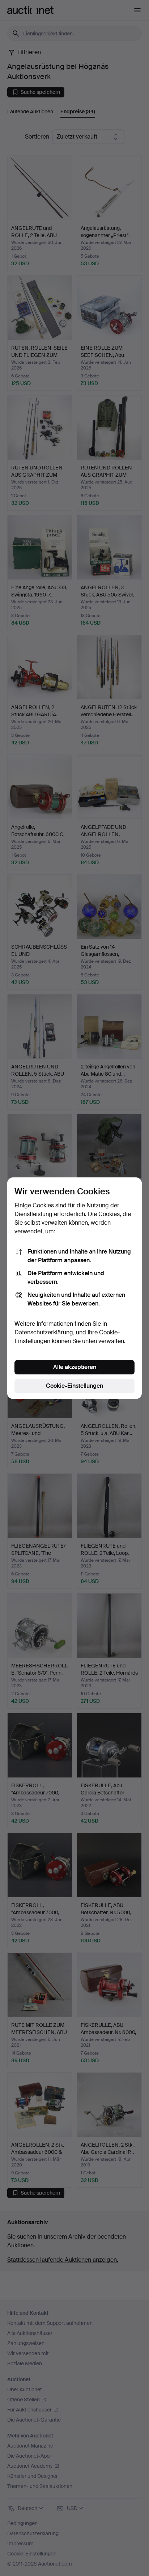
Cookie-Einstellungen (74, 1386)
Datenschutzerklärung (44, 1332)
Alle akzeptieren (75, 1367)
